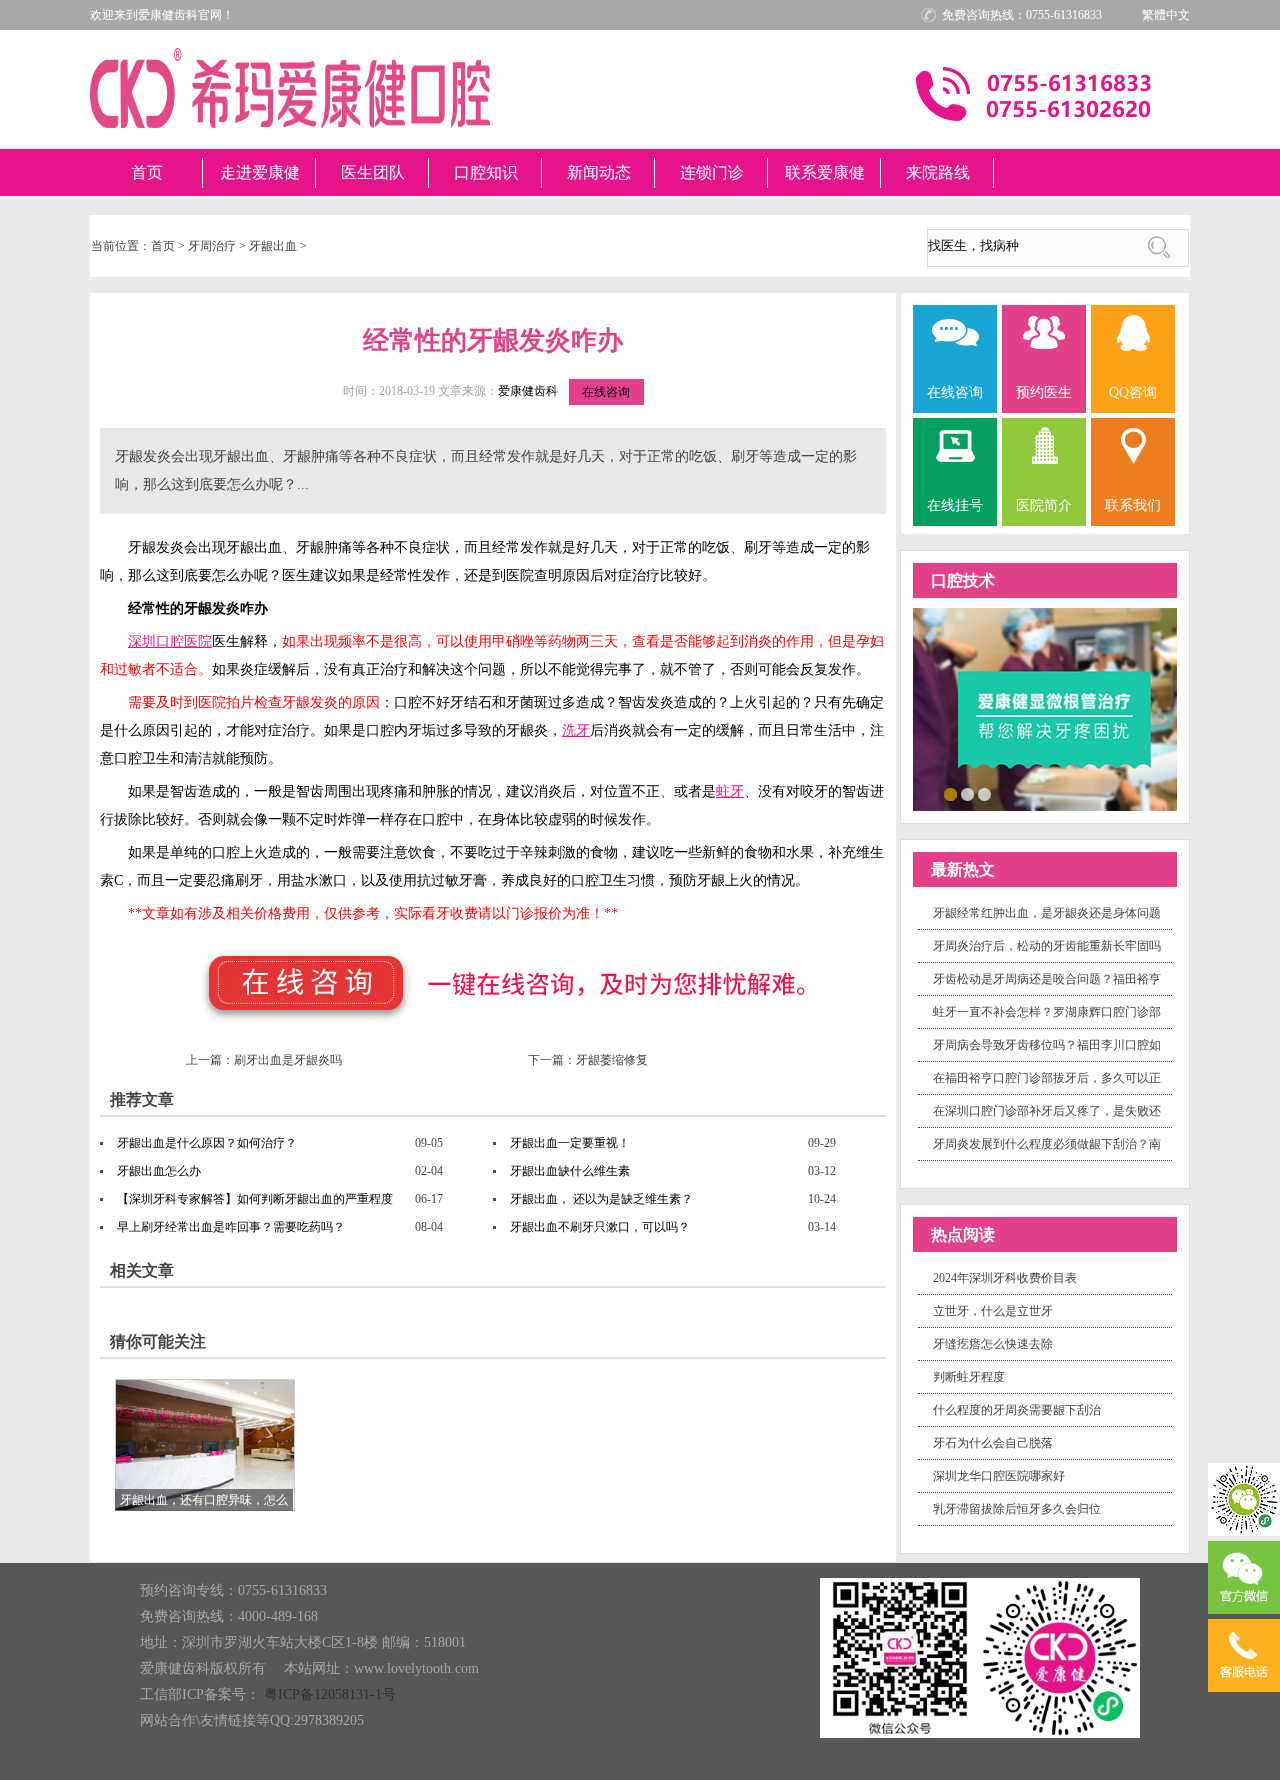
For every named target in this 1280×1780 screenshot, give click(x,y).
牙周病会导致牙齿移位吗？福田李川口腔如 (1047, 1045)
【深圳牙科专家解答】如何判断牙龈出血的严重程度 (255, 1199)
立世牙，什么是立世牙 (993, 1311)
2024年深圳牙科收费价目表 (1005, 1278)
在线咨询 (606, 392)
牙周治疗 (212, 246)
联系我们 (1133, 505)
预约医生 (1044, 392)
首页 (147, 172)
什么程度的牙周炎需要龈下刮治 (1017, 1410)
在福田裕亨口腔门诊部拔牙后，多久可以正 (1047, 1078)
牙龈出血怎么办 (159, 1171)
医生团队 (373, 172)
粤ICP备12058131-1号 (330, 1694)
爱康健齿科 (528, 391)
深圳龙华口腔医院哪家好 (999, 1476)
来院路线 (938, 172)
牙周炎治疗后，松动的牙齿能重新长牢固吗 (1047, 946)
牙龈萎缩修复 (612, 1060)
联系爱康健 (825, 172)
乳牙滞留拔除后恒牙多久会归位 (1017, 1509)
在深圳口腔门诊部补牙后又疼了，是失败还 (1047, 1111)
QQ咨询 (1133, 392)
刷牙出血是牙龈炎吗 (288, 1060)
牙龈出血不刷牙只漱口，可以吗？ (600, 1227)
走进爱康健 (260, 172)
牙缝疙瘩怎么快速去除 (993, 1344)
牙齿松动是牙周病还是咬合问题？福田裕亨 (1047, 979)
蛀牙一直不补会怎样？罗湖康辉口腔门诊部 (1047, 1012)
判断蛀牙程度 (969, 1377)
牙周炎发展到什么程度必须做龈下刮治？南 (1047, 1144)
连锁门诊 (712, 172)
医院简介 (1044, 505)
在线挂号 (955, 505)
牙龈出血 (273, 246)
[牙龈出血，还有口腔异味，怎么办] (205, 1444)
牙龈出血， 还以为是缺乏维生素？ (601, 1199)
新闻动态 (599, 172)
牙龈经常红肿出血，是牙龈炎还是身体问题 (1047, 913)
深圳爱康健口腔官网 (290, 88)
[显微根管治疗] (1045, 708)
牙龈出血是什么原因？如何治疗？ (207, 1143)
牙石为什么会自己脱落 (993, 1443)
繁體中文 (1166, 15)
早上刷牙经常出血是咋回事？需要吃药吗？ (231, 1227)
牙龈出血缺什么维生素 (570, 1171)
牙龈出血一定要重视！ (570, 1143)
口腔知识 (486, 172)
